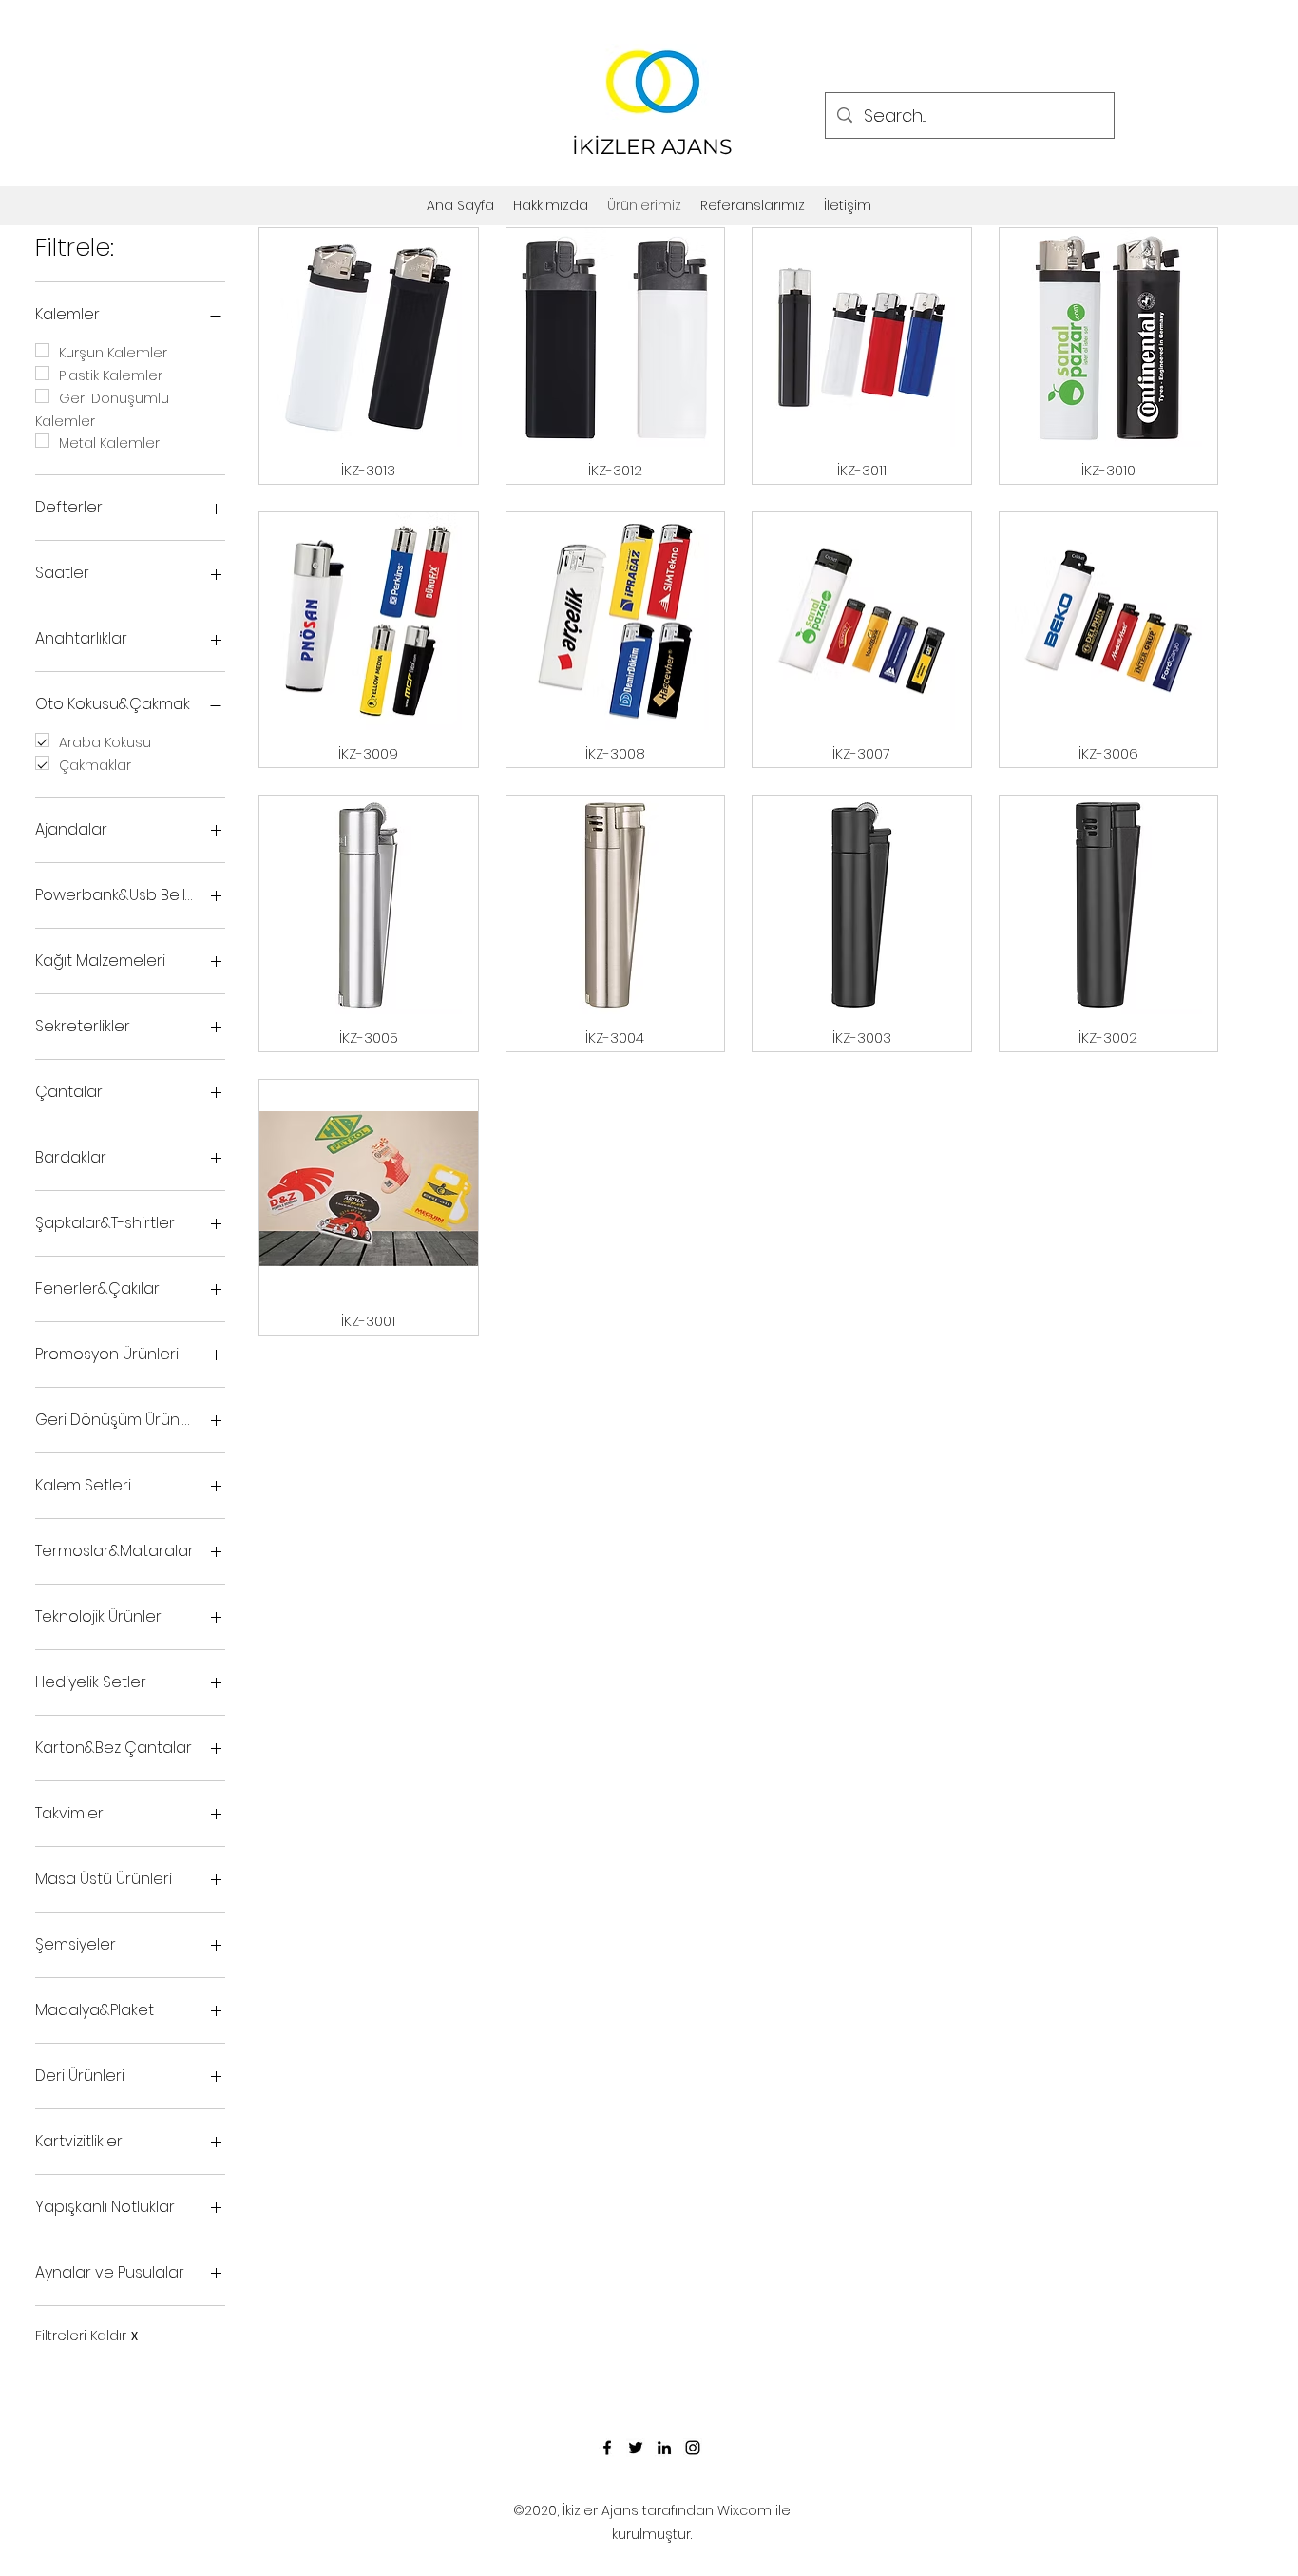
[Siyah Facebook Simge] (607, 2448)
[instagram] (693, 2448)
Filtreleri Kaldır (86, 2336)
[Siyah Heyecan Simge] (636, 2448)
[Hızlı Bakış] (369, 337)
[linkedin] (664, 2448)
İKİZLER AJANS (652, 147)
